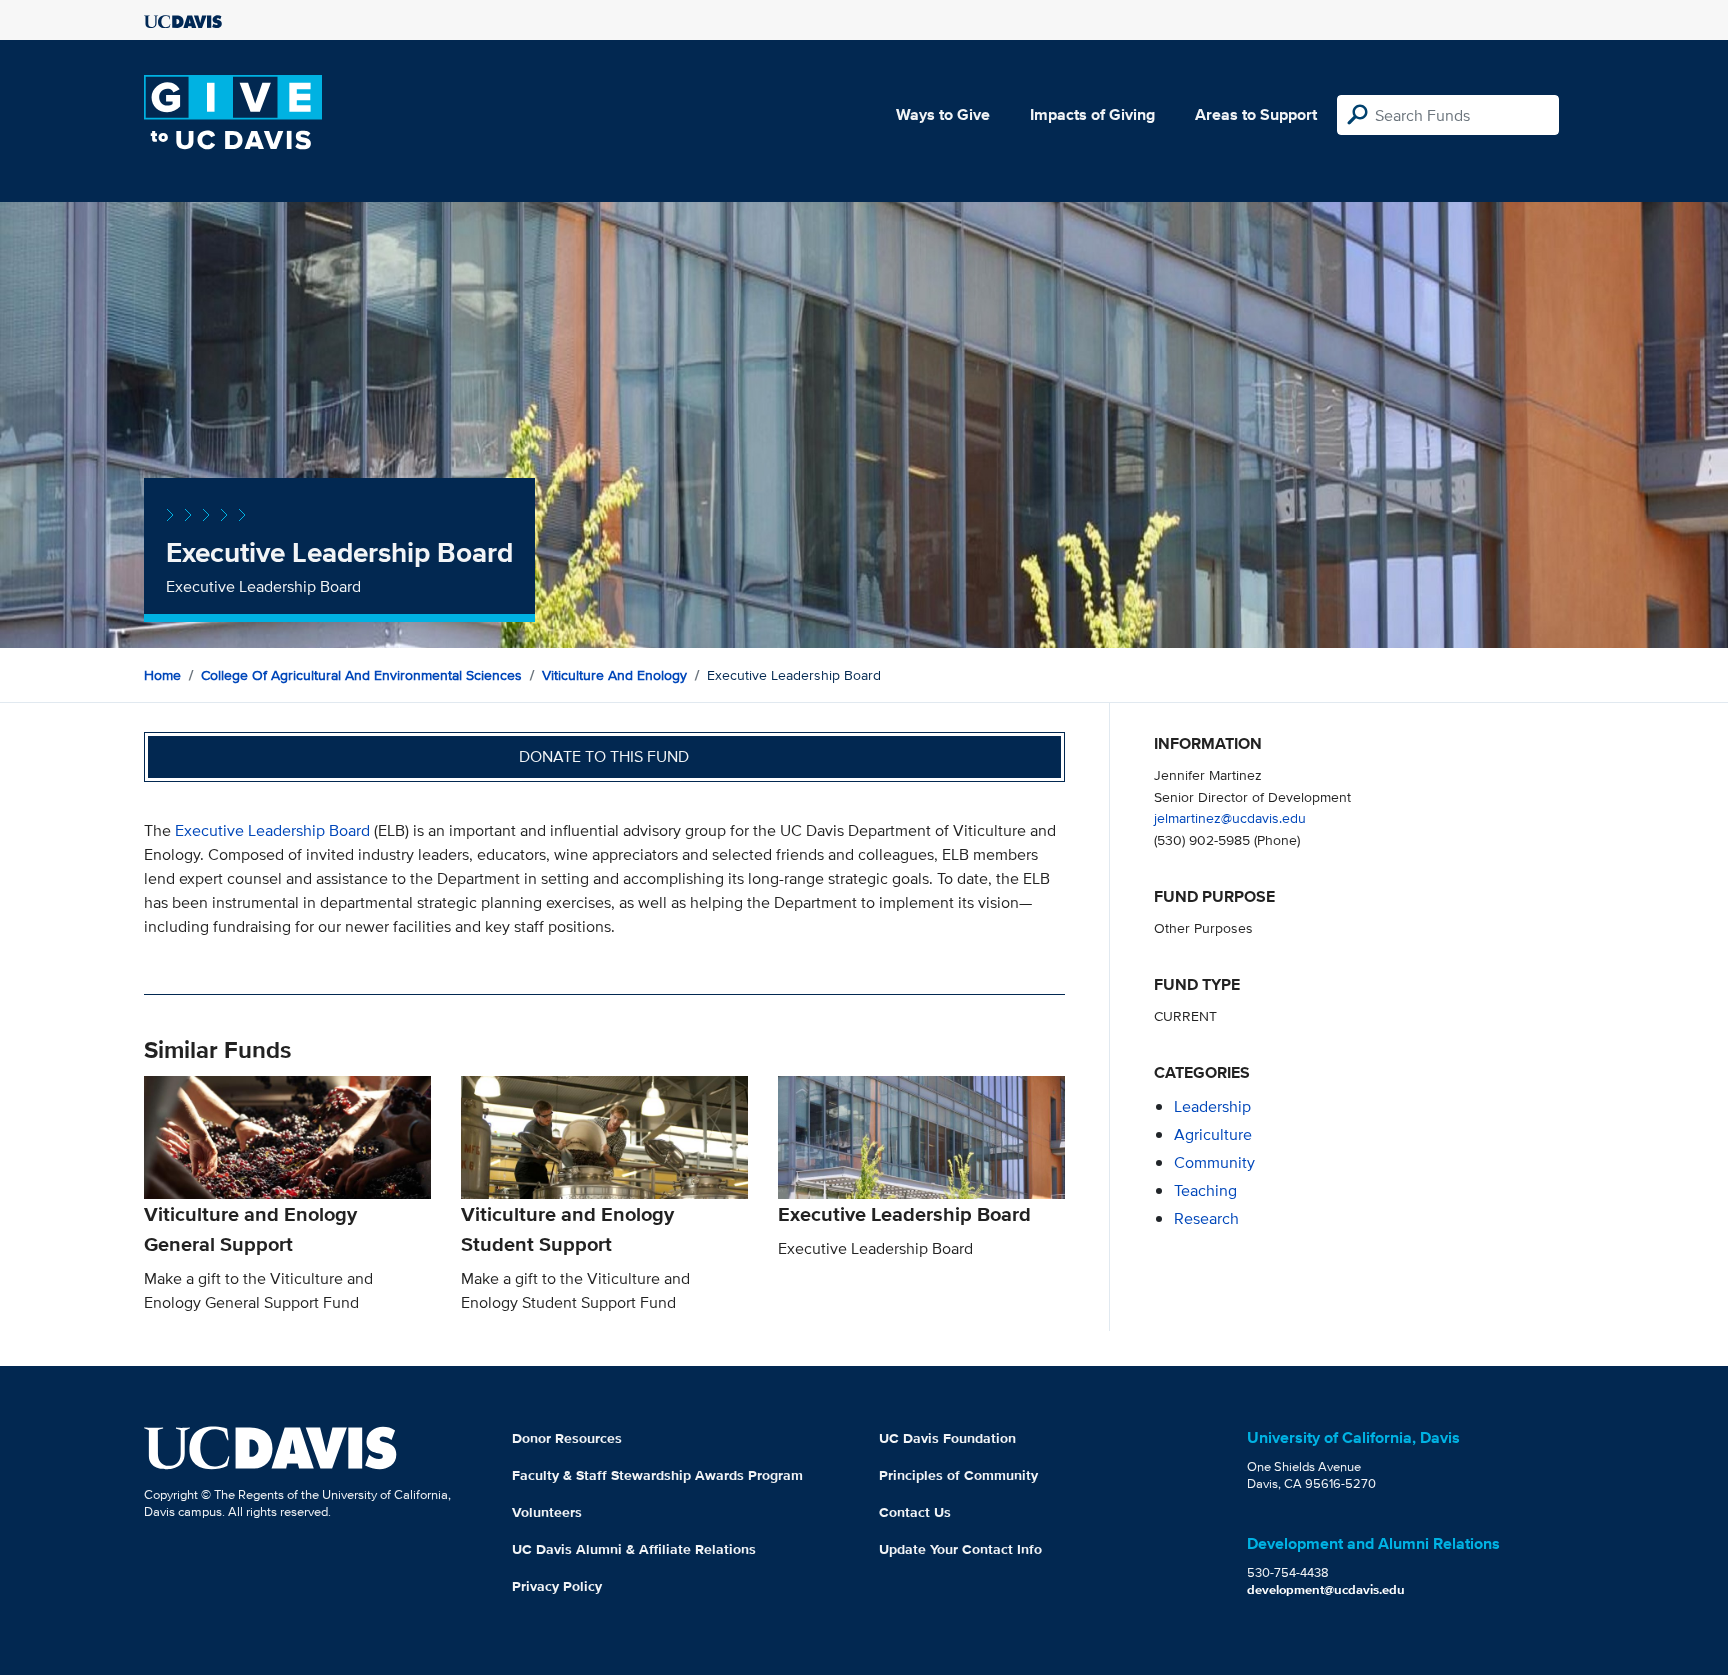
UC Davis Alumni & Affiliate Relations (634, 1549)
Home (162, 675)
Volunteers (547, 1512)
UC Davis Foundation (947, 1438)
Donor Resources (567, 1438)
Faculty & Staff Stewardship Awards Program (657, 1475)
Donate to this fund (604, 756)
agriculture (1213, 1134)
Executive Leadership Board (272, 830)
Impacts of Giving (1092, 114)
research (1206, 1218)
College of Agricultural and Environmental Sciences (361, 675)
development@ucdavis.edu (1326, 1589)
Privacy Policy (557, 1586)
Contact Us (915, 1512)
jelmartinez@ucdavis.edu (1230, 817)
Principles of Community (958, 1475)
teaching (1205, 1190)
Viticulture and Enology (614, 675)
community (1214, 1162)
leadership (1212, 1106)
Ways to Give (943, 114)
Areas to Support (1256, 114)
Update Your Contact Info (960, 1549)
